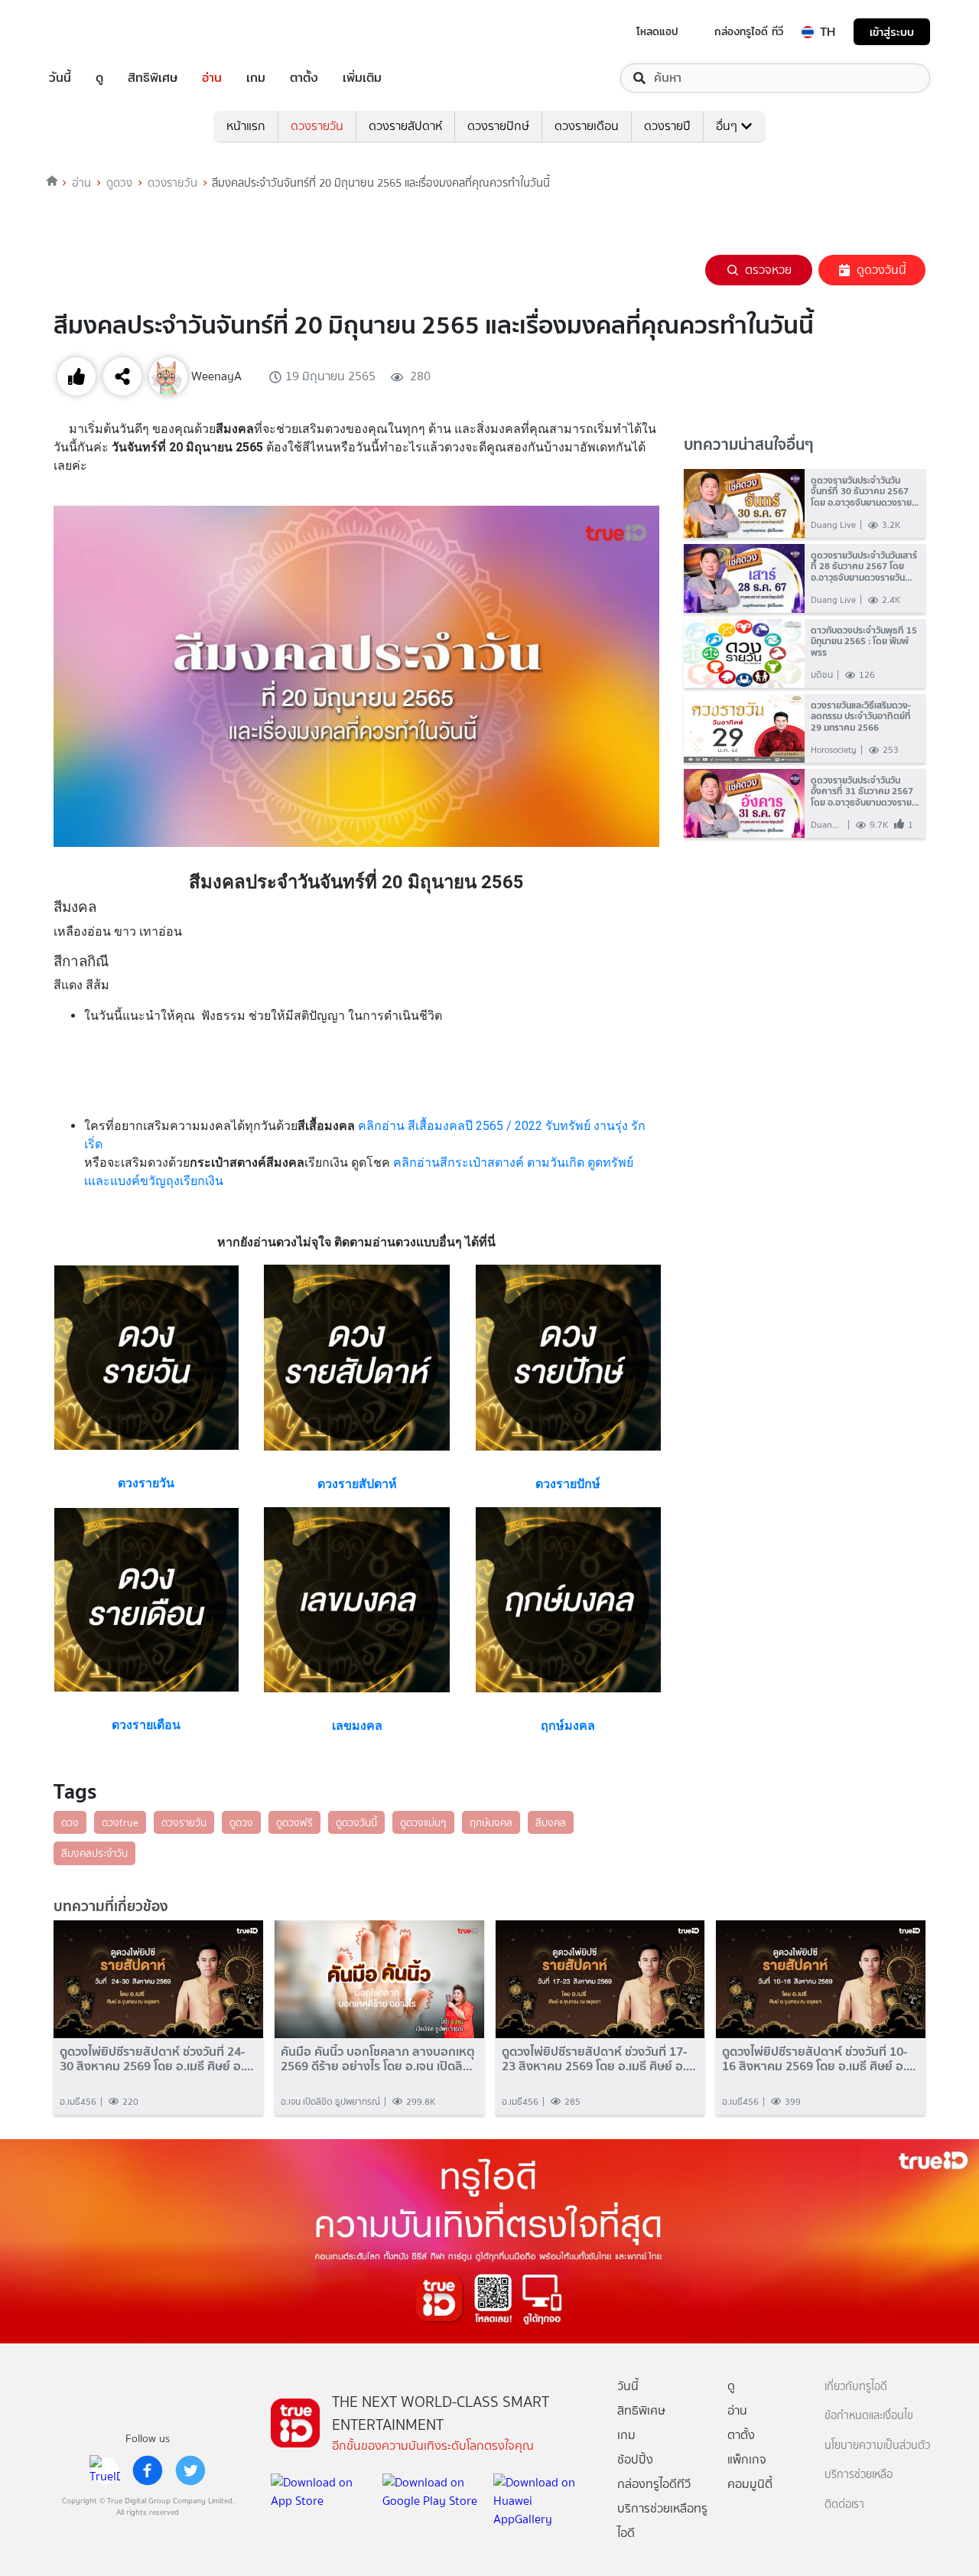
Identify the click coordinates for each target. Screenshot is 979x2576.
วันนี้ (60, 78)
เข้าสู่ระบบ (892, 32)
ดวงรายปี (667, 126)
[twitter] (190, 2470)
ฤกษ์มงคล (491, 1822)
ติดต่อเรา (844, 2504)
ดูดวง (119, 183)
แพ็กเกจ (747, 2459)
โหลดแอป (657, 31)
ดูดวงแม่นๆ (423, 1822)
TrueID (95, 32)
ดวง (70, 1822)
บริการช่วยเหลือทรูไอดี (662, 2521)
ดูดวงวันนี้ (881, 270)
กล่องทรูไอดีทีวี (654, 2484)
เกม (256, 78)
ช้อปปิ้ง (635, 2459)
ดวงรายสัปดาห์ (405, 126)
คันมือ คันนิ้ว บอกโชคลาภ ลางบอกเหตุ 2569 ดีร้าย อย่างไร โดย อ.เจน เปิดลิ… (378, 2059)
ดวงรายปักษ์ (498, 126)
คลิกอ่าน (383, 1126)
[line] (105, 2470)
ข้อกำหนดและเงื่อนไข (869, 2416)
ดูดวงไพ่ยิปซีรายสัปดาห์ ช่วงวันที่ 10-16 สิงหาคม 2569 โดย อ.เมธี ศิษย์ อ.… (819, 2059)
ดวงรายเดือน (587, 126)
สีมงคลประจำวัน (94, 1853)
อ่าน (212, 78)
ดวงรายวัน (317, 126)
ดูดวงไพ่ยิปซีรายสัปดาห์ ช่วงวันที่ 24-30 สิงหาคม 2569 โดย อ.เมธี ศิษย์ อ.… (157, 2059)
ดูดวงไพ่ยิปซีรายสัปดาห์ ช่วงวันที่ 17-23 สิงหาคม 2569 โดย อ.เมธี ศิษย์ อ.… (599, 2059)
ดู (99, 78)
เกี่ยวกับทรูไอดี (856, 2387)
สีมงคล (551, 1822)
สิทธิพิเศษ (153, 78)
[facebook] (148, 2470)
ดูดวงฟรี (294, 1822)
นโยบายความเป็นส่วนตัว (877, 2446)
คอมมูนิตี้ (750, 2484)
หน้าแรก (246, 126)
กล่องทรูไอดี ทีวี (749, 31)
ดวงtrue (120, 1822)
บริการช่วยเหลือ (859, 2475)
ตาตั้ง (304, 78)
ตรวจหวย (768, 270)
